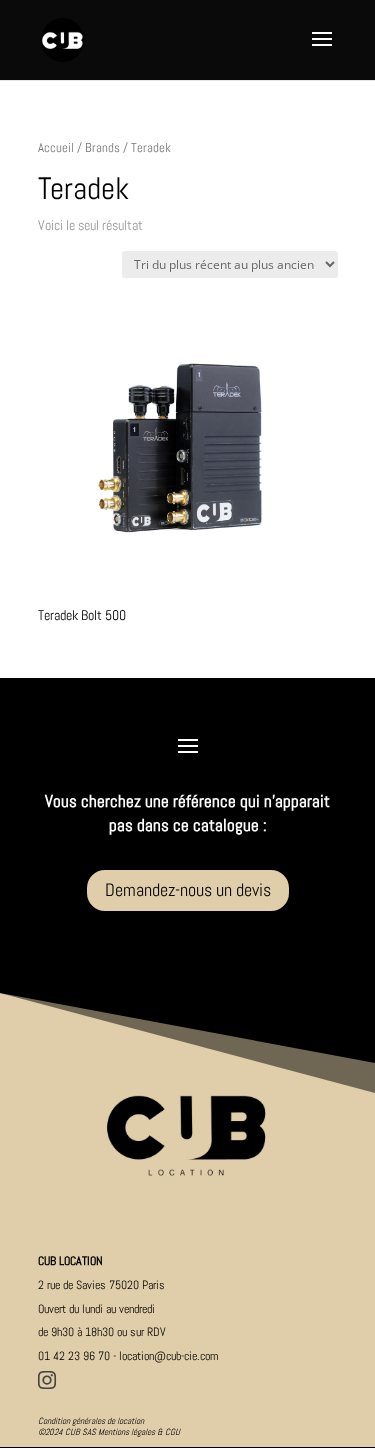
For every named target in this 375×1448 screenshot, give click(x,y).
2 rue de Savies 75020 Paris (101, 1285)
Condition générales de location (91, 1421)
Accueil (56, 147)
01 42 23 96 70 (74, 1356)
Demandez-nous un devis (188, 889)
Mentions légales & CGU (139, 1432)
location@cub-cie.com (169, 1356)
